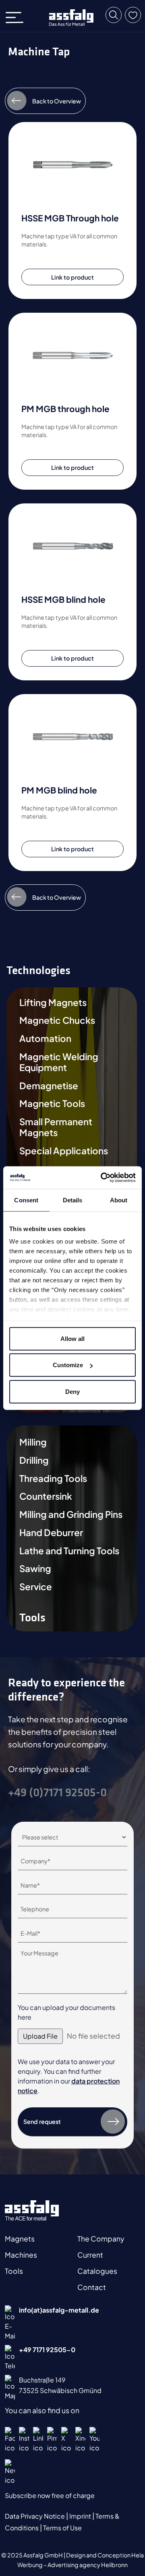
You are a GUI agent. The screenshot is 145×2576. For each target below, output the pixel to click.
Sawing (35, 1569)
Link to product (72, 277)
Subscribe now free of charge (50, 2495)
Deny (72, 1391)
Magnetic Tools (52, 1104)
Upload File (40, 2036)
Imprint (81, 2516)
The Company (101, 2239)
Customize (68, 1365)
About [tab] (119, 1200)
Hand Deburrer (51, 1533)
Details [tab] (73, 1200)
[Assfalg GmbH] (71, 18)
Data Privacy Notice (35, 2516)
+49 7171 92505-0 (47, 2350)
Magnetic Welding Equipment (59, 1062)
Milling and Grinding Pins (71, 1514)
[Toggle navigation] (17, 16)
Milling (33, 1442)
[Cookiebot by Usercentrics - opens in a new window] (102, 1178)
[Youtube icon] (94, 2440)
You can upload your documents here (66, 2012)
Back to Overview (57, 101)
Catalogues (97, 2271)
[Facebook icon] (10, 2440)
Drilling (34, 1460)
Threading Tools (53, 1478)
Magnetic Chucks (57, 1020)
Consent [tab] (26, 1200)
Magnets (20, 2239)
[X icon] (66, 2440)
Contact (92, 2287)
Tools (14, 2271)
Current (90, 2255)
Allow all (72, 1338)
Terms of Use (62, 2528)
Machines (21, 2255)
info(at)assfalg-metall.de (59, 2310)
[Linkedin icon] (38, 2440)
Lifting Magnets (53, 1003)
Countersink (46, 1496)
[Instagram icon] (24, 2440)
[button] (114, 15)
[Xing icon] (80, 2440)
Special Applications (64, 1151)
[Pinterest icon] (52, 2440)
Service (36, 1587)
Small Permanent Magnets (56, 1127)
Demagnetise (49, 1086)
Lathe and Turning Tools (69, 1551)
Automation (45, 1039)
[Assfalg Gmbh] (32, 2210)
